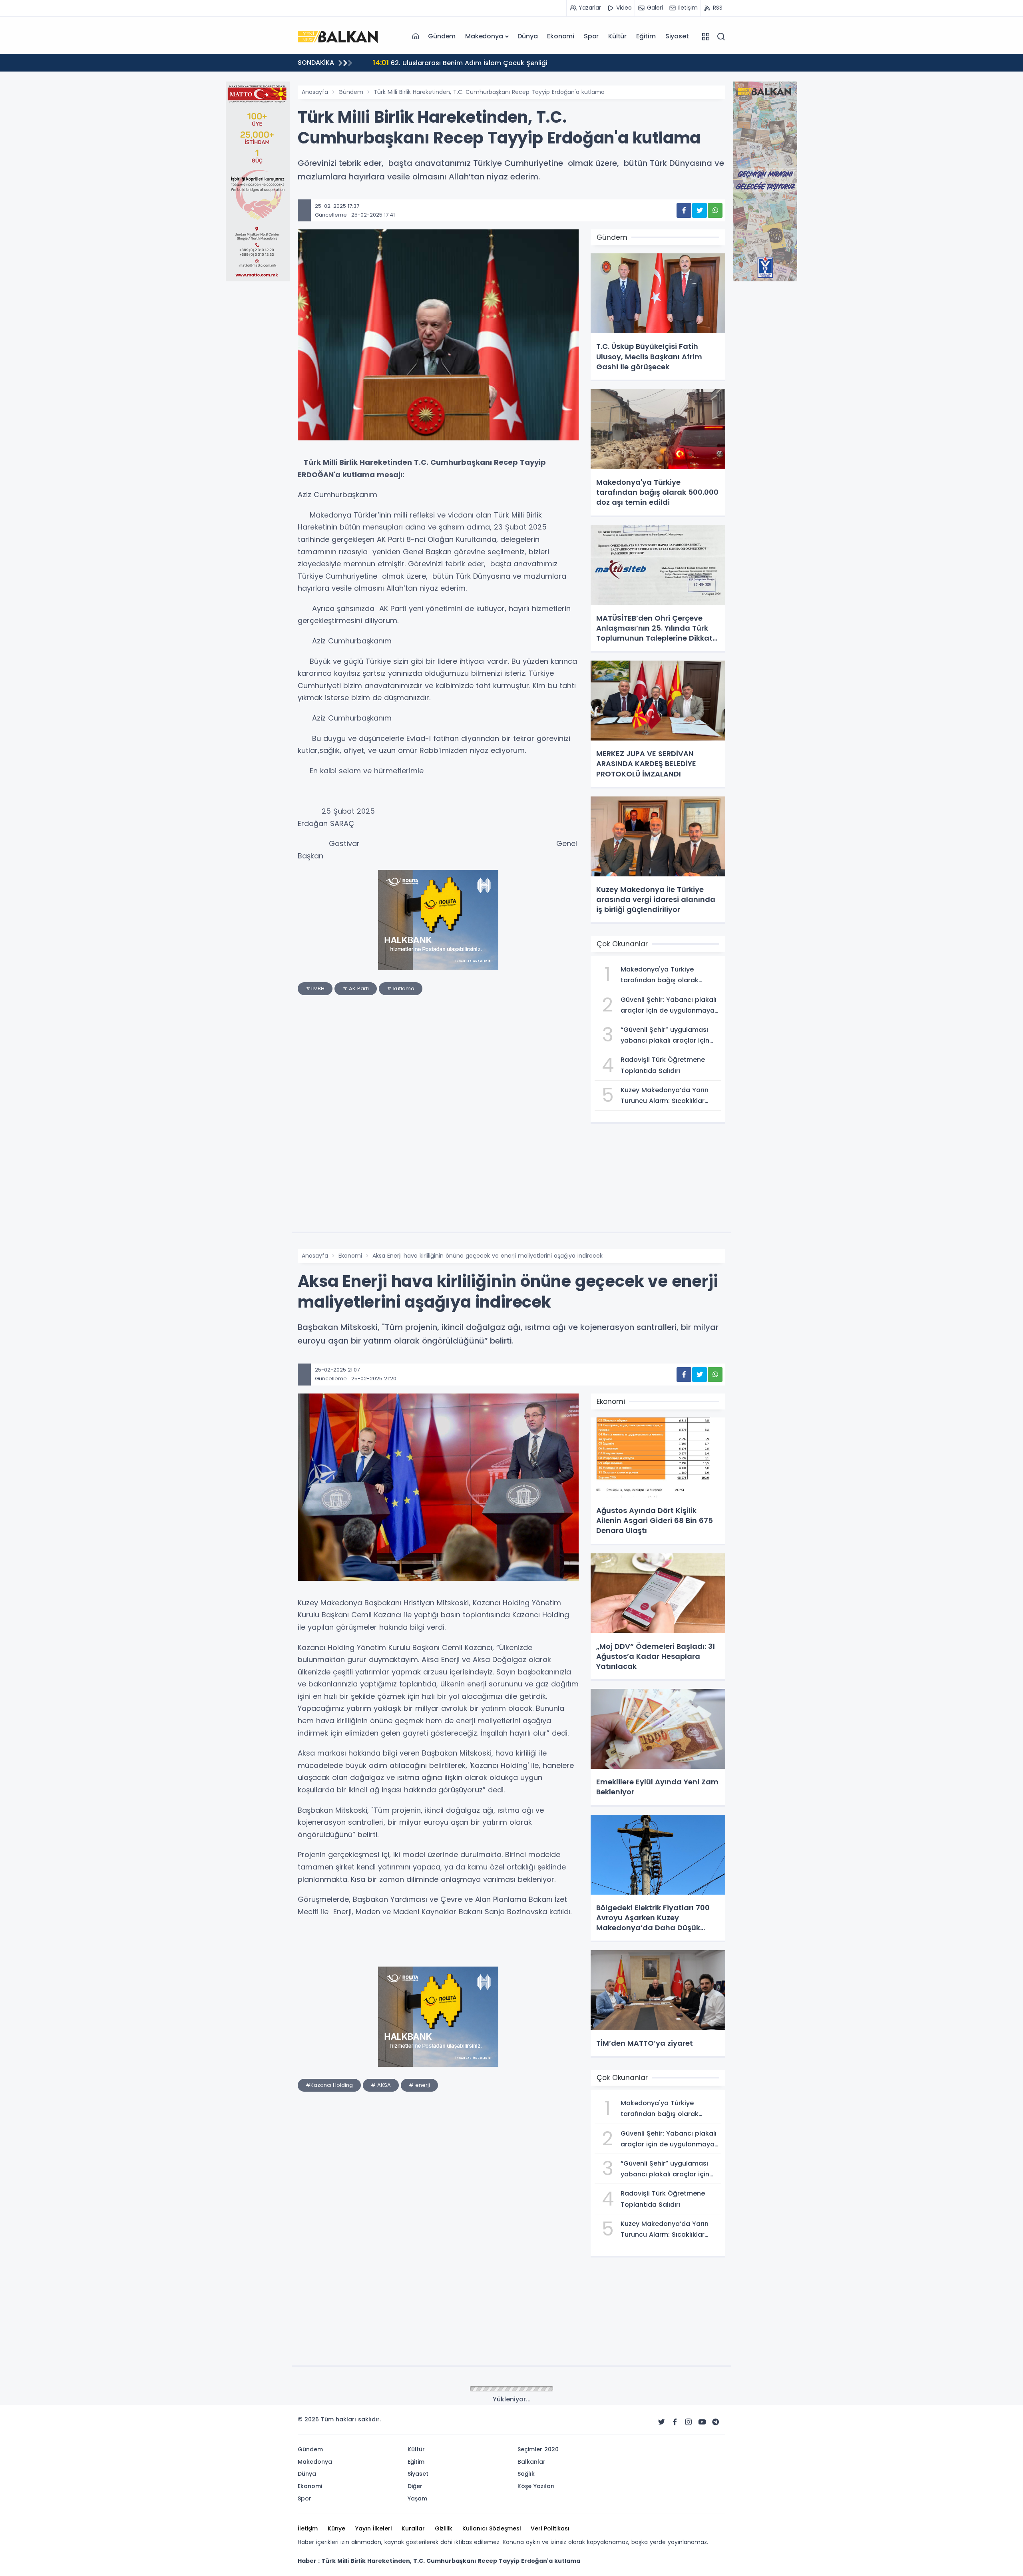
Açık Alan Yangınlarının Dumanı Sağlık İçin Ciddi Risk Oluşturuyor (487, 63)
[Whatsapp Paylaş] (715, 210)
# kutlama (401, 988)
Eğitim (646, 36)
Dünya (527, 36)
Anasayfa (315, 92)
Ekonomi (561, 36)
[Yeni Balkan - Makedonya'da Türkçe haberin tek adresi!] (338, 36)
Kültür (617, 36)
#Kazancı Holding (329, 2085)
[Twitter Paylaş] (700, 210)
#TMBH (315, 988)
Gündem (442, 36)
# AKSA (381, 2085)
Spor (591, 36)
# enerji (419, 2085)
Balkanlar (351, 2389)
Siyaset (677, 36)
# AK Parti (356, 988)
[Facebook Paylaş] (684, 210)
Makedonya (484, 36)
